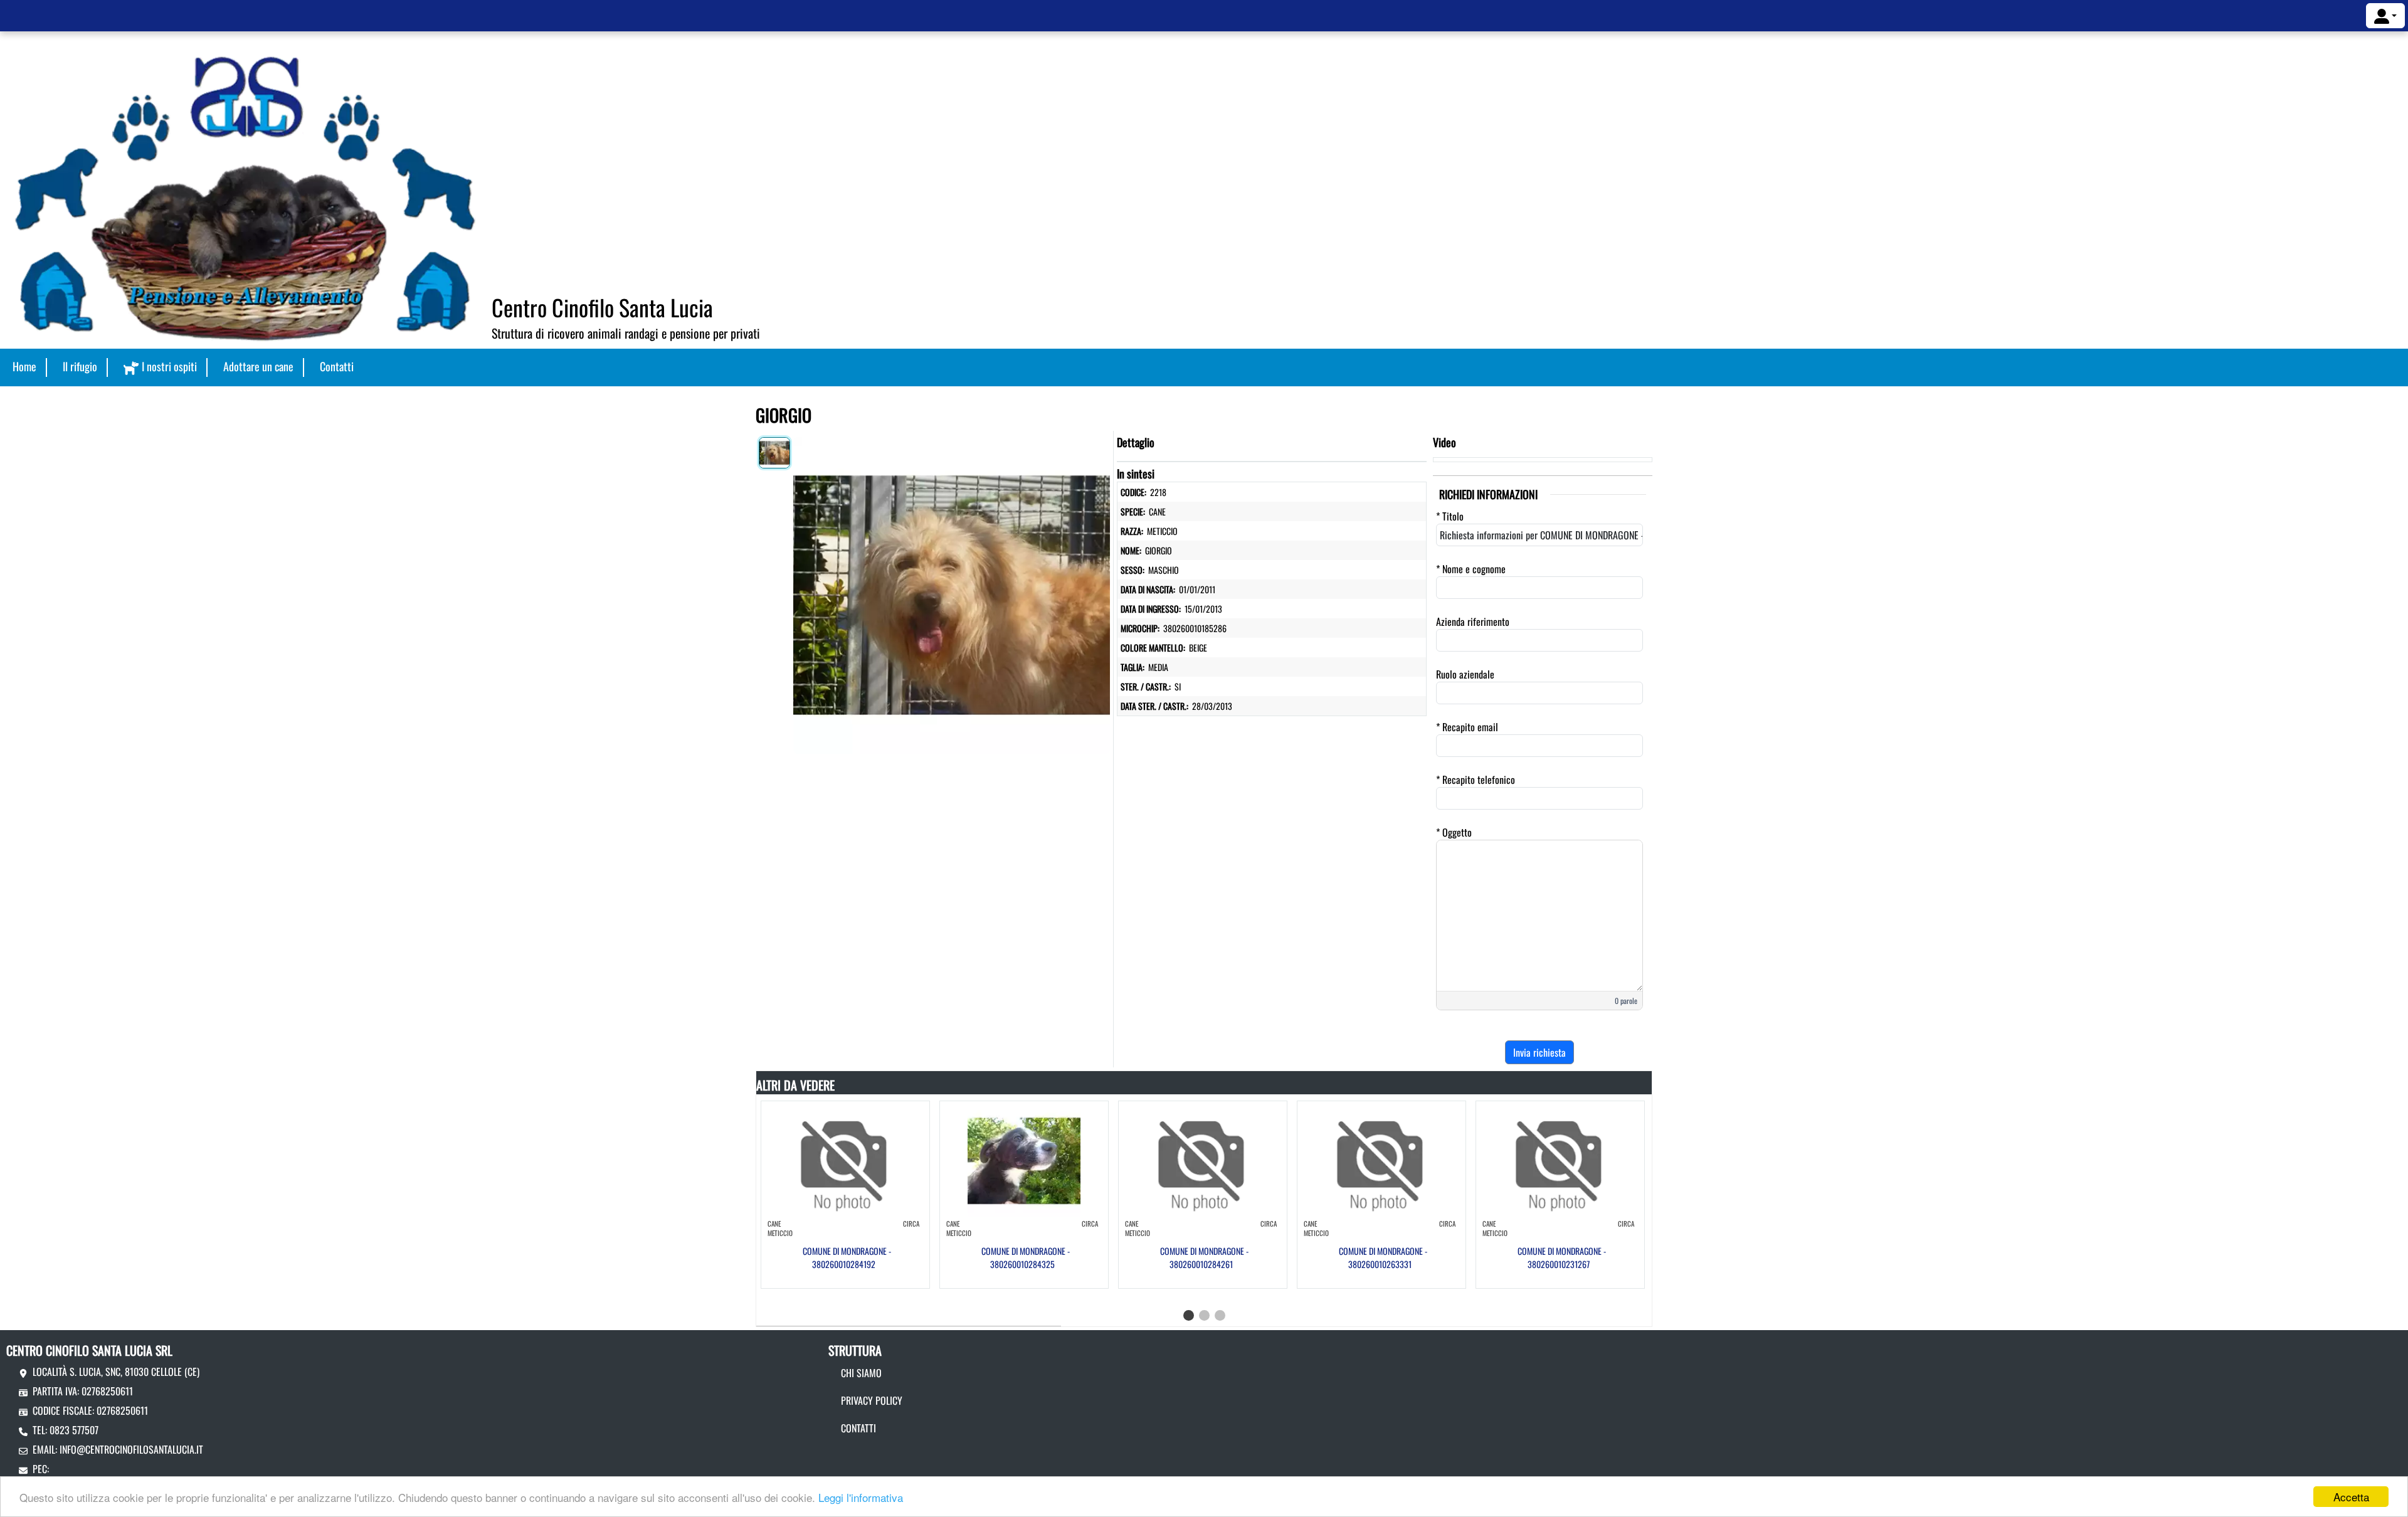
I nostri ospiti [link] (169, 366)
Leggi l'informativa (861, 1497)
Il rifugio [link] (80, 366)
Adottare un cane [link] (258, 366)
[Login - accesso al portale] (2385, 16)
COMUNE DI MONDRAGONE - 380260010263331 (1383, 1257)
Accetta (2351, 1497)
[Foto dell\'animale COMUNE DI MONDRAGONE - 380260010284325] (1024, 1160)
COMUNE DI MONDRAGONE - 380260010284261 (1204, 1257)
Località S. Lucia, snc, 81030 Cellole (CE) (116, 1372)
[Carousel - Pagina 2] (1204, 1315)
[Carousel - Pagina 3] (1220, 1315)
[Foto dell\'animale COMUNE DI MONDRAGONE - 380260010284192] (845, 1160)
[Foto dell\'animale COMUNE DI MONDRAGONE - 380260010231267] (1560, 1160)
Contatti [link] (337, 366)
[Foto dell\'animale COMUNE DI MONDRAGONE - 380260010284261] (1203, 1160)
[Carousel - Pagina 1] (1189, 1315)
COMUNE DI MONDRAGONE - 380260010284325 (1026, 1257)
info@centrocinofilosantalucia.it (131, 1449)
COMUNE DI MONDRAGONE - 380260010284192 (847, 1257)
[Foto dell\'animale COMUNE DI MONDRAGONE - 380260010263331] (1381, 1160)
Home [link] (24, 366)
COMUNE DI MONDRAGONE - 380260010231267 (1562, 1257)
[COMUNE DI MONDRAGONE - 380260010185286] (952, 593)
